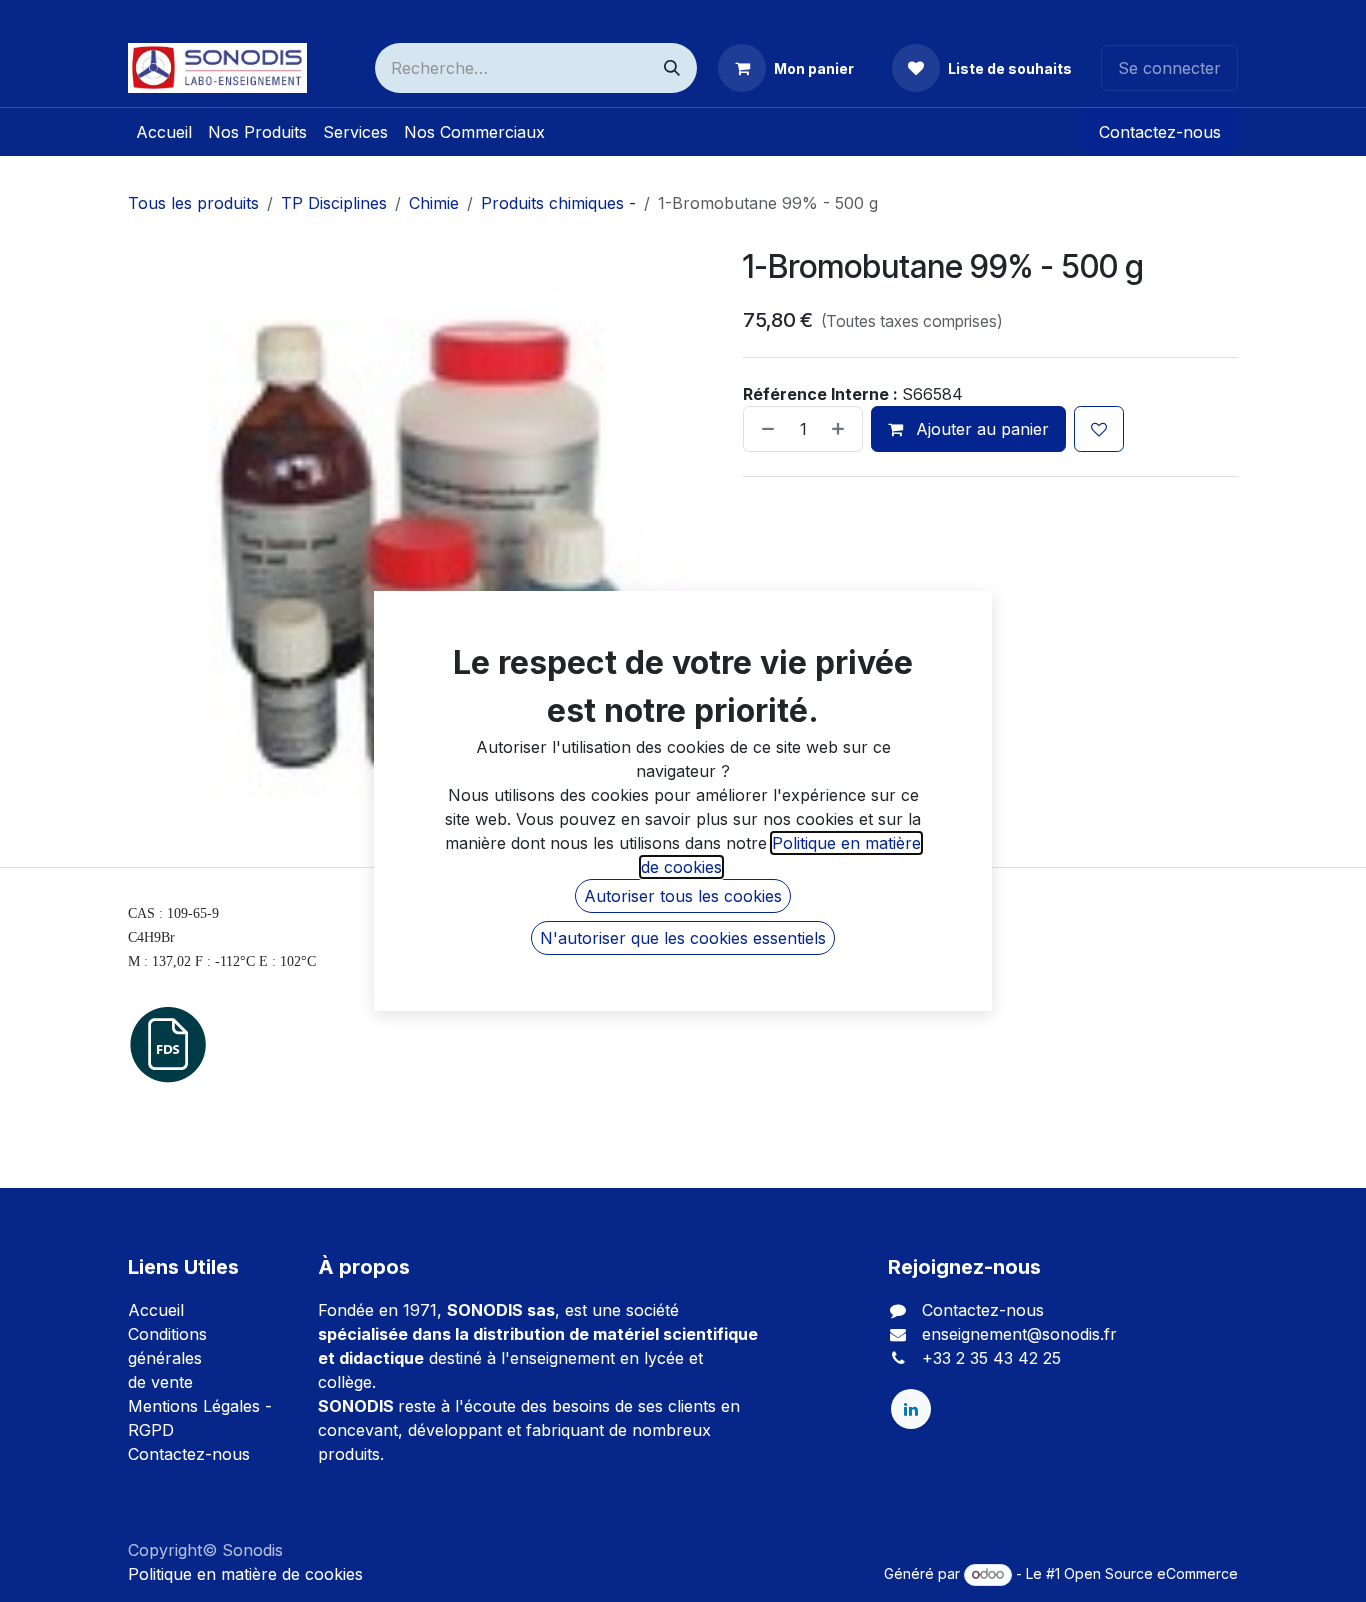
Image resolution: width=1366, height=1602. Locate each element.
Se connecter (1169, 68)
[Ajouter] (842, 429)
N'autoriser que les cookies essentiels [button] (683, 938)
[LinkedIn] (911, 1409)
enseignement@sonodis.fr (1019, 1334)
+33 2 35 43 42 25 (991, 1358)
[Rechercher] (672, 68)
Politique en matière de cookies (245, 1574)
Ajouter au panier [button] (980, 429)
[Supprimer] (764, 429)
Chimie (434, 203)
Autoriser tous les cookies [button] (683, 896)
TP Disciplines (334, 203)
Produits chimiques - (558, 203)
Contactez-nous (1160, 132)
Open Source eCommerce (1151, 1573)
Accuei (154, 1310)
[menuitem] (164, 132)
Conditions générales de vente (167, 1358)
